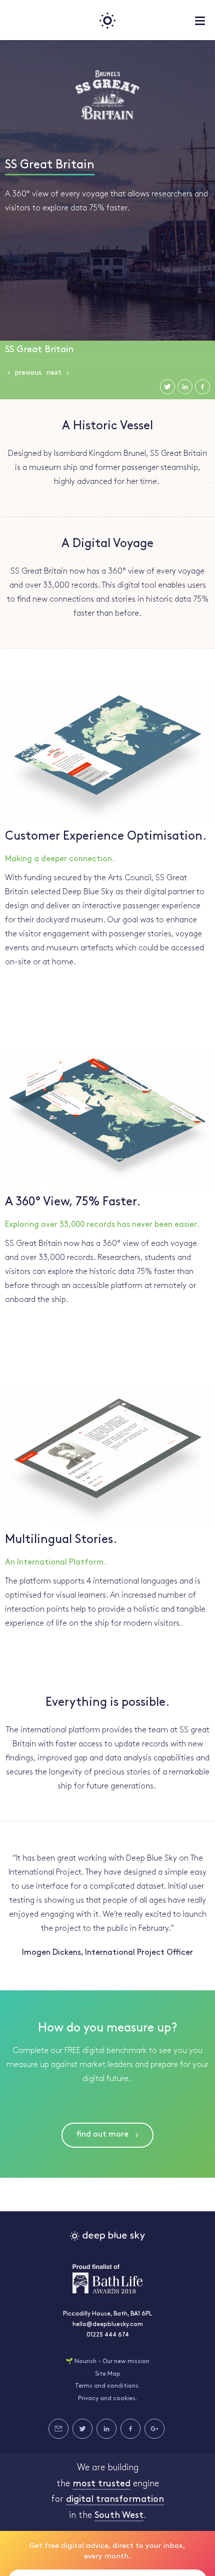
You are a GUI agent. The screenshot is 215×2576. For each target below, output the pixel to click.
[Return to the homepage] (107, 20)
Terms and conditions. (107, 2386)
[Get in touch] (58, 2429)
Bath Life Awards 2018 (107, 2279)
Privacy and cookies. (107, 2399)
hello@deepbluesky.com (108, 2325)
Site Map (108, 2374)
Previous (28, 373)
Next (54, 373)
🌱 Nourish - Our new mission (107, 2362)
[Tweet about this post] (167, 387)
